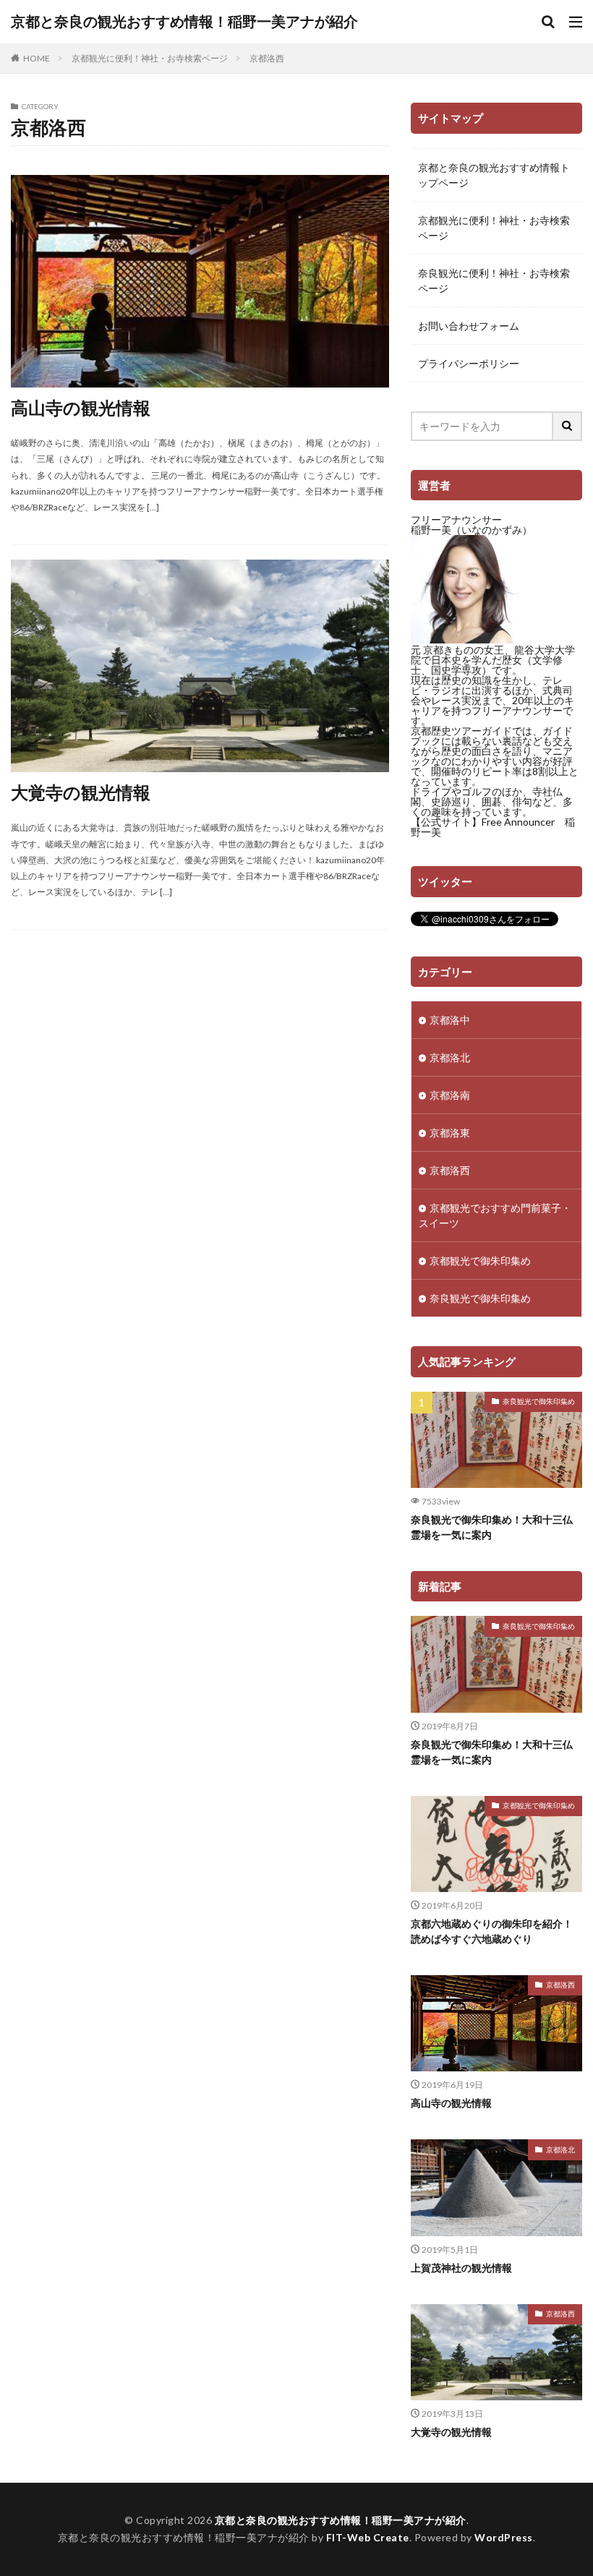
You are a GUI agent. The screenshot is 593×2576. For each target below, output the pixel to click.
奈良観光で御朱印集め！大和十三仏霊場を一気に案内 (492, 1527)
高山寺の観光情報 (81, 407)
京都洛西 (267, 58)
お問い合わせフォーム (469, 326)
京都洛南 (450, 1095)
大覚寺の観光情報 (81, 792)
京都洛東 (450, 1133)
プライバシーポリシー (469, 363)
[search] (568, 426)
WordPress (504, 2537)
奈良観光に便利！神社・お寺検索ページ (494, 281)
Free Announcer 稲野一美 (493, 827)
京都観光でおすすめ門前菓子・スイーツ (495, 1215)
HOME (37, 58)
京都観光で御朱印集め (480, 1261)
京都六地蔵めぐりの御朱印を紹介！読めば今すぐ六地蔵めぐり (492, 1931)
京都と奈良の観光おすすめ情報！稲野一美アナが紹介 (184, 22)
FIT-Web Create (368, 2537)
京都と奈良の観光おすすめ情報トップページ (494, 175)
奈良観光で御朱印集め (480, 1298)
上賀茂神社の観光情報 (461, 2268)
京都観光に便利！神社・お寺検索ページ (150, 58)
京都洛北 (450, 1057)
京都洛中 (450, 1020)
